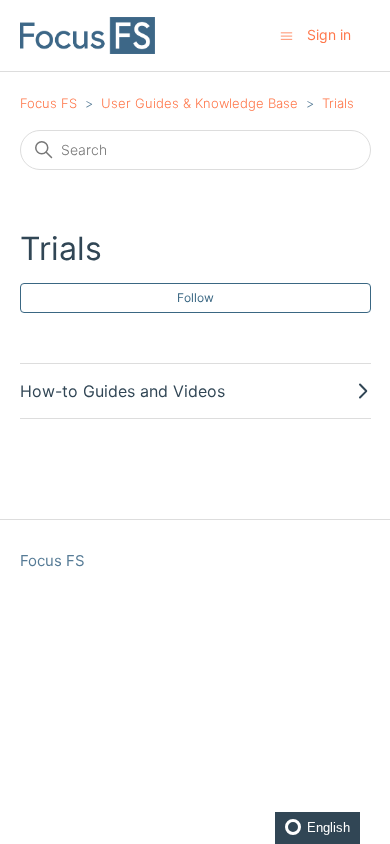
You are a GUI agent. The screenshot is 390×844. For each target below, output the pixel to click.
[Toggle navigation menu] (286, 34)
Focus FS (48, 103)
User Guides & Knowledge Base (199, 103)
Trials (338, 103)
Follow (195, 297)
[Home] (88, 35)
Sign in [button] (329, 34)
